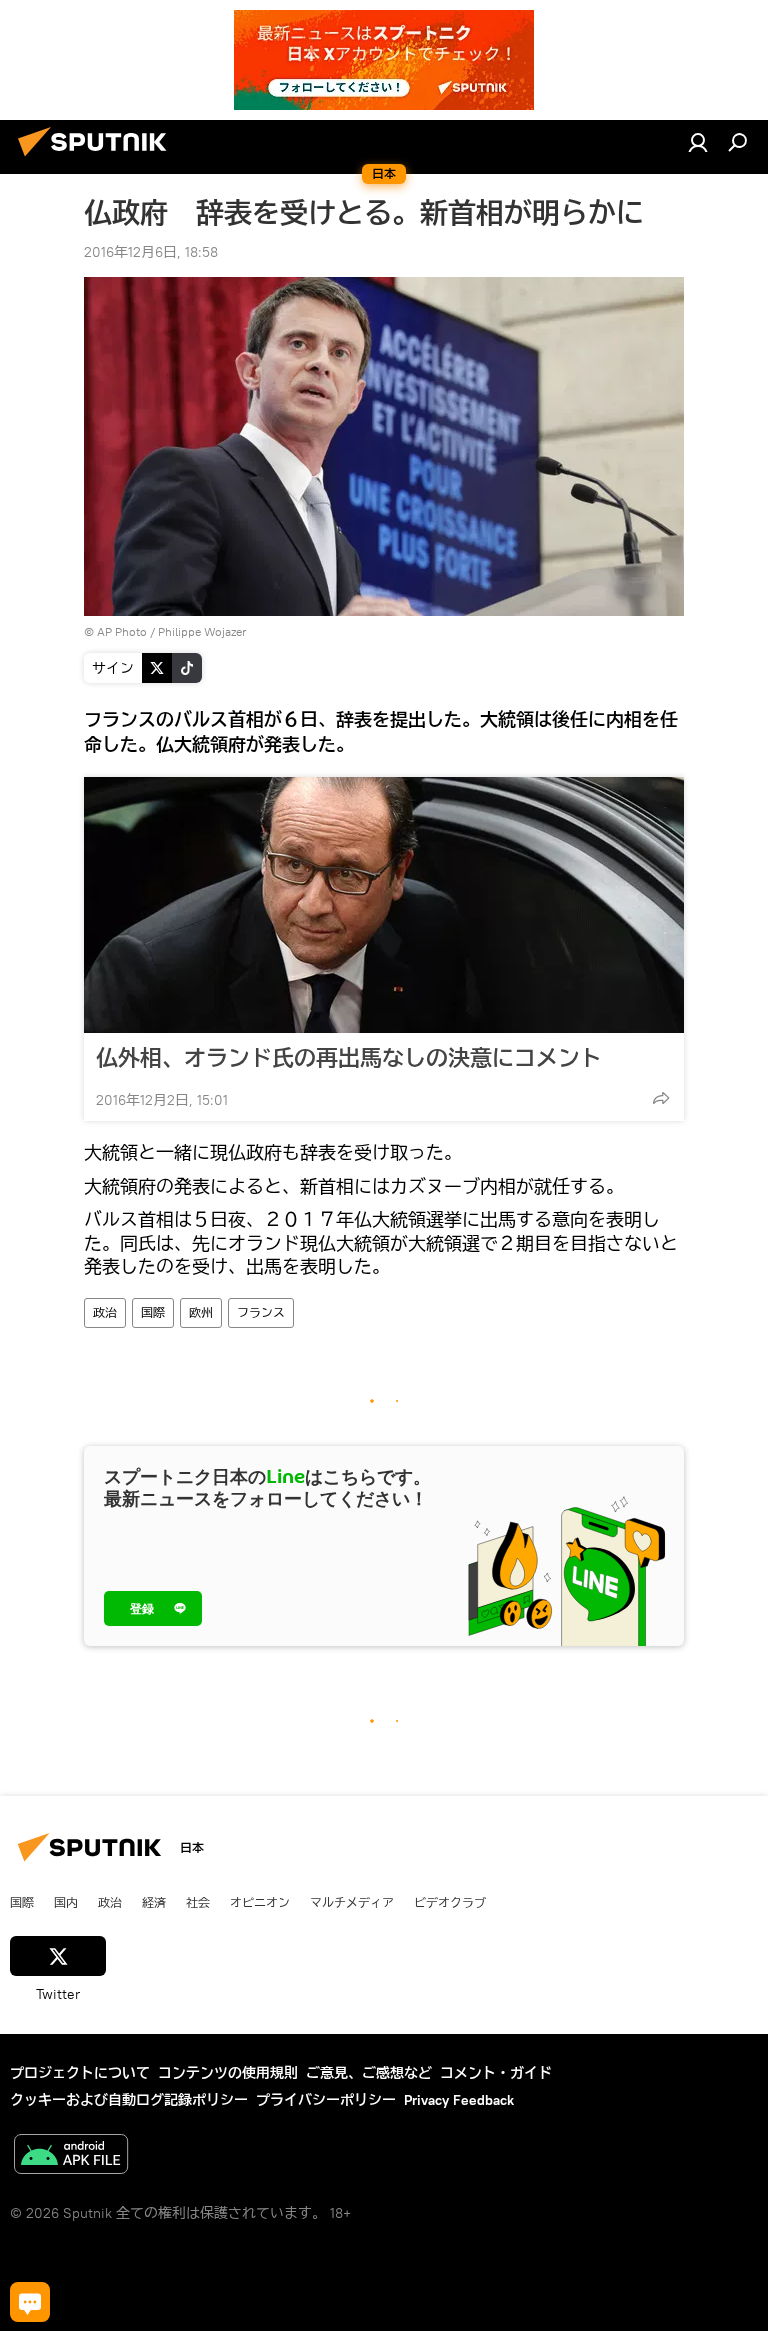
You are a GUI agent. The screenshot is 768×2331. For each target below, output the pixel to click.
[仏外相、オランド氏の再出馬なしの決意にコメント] (384, 905)
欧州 (201, 1312)
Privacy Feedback (459, 2100)
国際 (153, 1312)
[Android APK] (71, 2156)
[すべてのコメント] (30, 2302)
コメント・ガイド (496, 2073)
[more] (661, 1098)
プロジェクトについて (80, 2073)
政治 (105, 1312)
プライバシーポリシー (326, 2100)
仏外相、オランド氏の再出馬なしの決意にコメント (349, 1058)
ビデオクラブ (450, 1902)
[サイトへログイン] (698, 142)
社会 (198, 1902)
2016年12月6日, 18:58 (151, 252)
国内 (66, 1902)
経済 (154, 1902)
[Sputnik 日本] (98, 159)
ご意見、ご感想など (369, 2073)
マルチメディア (352, 1902)
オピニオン (260, 1902)
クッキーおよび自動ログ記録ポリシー (129, 2100)
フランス (261, 1312)
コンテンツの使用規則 (228, 2073)
